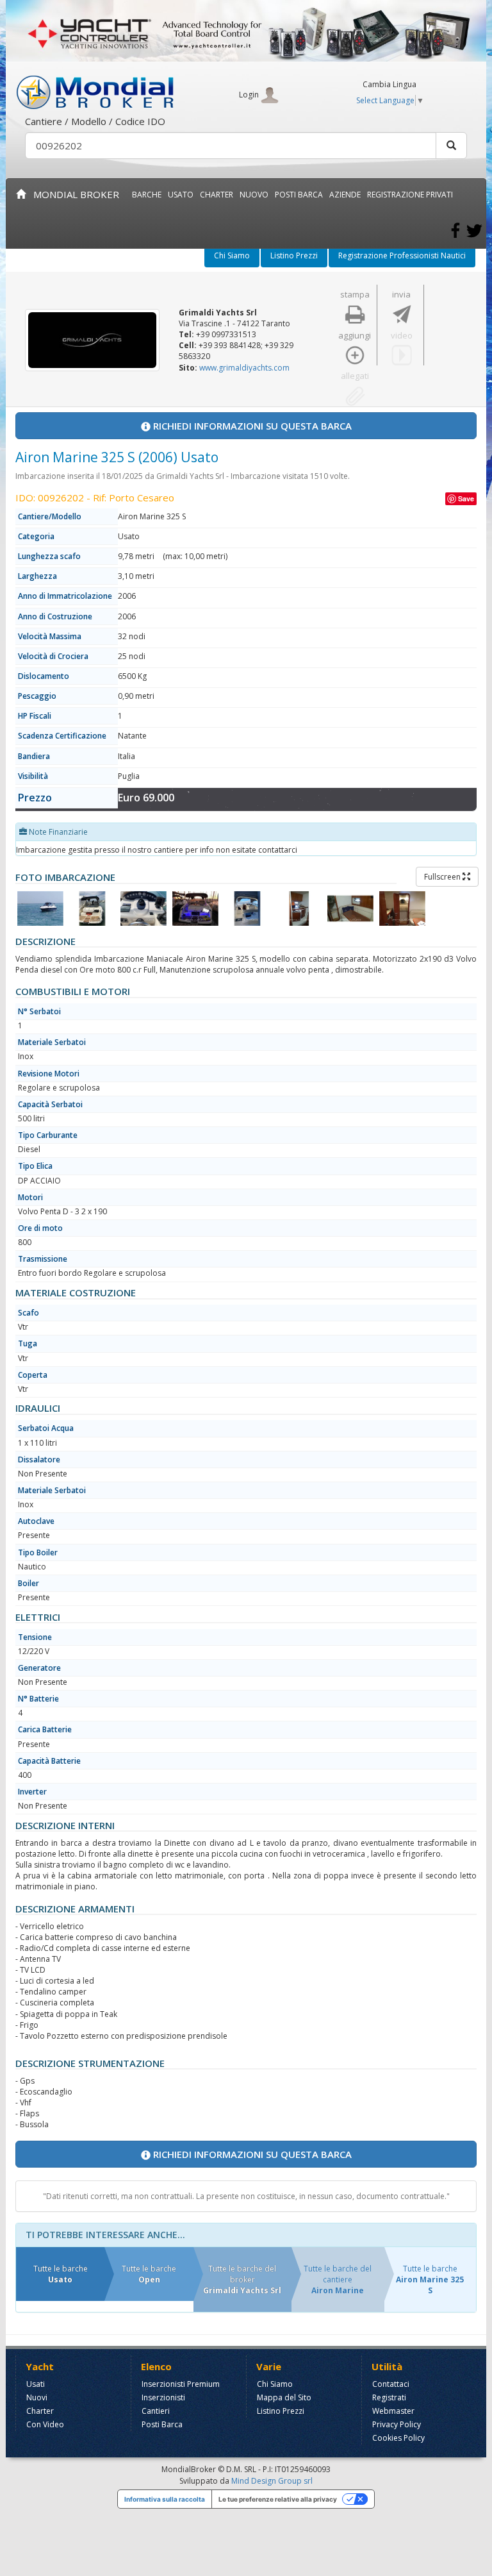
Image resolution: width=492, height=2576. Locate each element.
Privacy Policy (397, 2424)
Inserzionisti (163, 2397)
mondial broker (72, 194)
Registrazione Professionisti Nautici (402, 255)
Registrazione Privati (410, 195)
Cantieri (156, 2411)
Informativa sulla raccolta (165, 2499)
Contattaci (391, 2384)
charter (217, 195)
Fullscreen (443, 877)
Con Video (45, 2424)
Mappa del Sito (284, 2397)
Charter (40, 2411)
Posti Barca (299, 195)
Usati (36, 2384)
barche (147, 195)
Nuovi (37, 2397)
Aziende (345, 195)
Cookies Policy (398, 2438)
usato (181, 195)
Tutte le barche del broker (242, 2279)
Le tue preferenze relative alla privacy (278, 2499)
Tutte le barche (61, 2274)
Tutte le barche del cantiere (338, 2279)
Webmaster (393, 2411)
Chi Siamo (232, 255)
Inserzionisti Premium (181, 2384)
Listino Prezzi (294, 255)
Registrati (389, 2397)
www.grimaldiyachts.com (244, 368)
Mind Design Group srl (272, 2481)
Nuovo (254, 195)
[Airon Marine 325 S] (40, 908)
